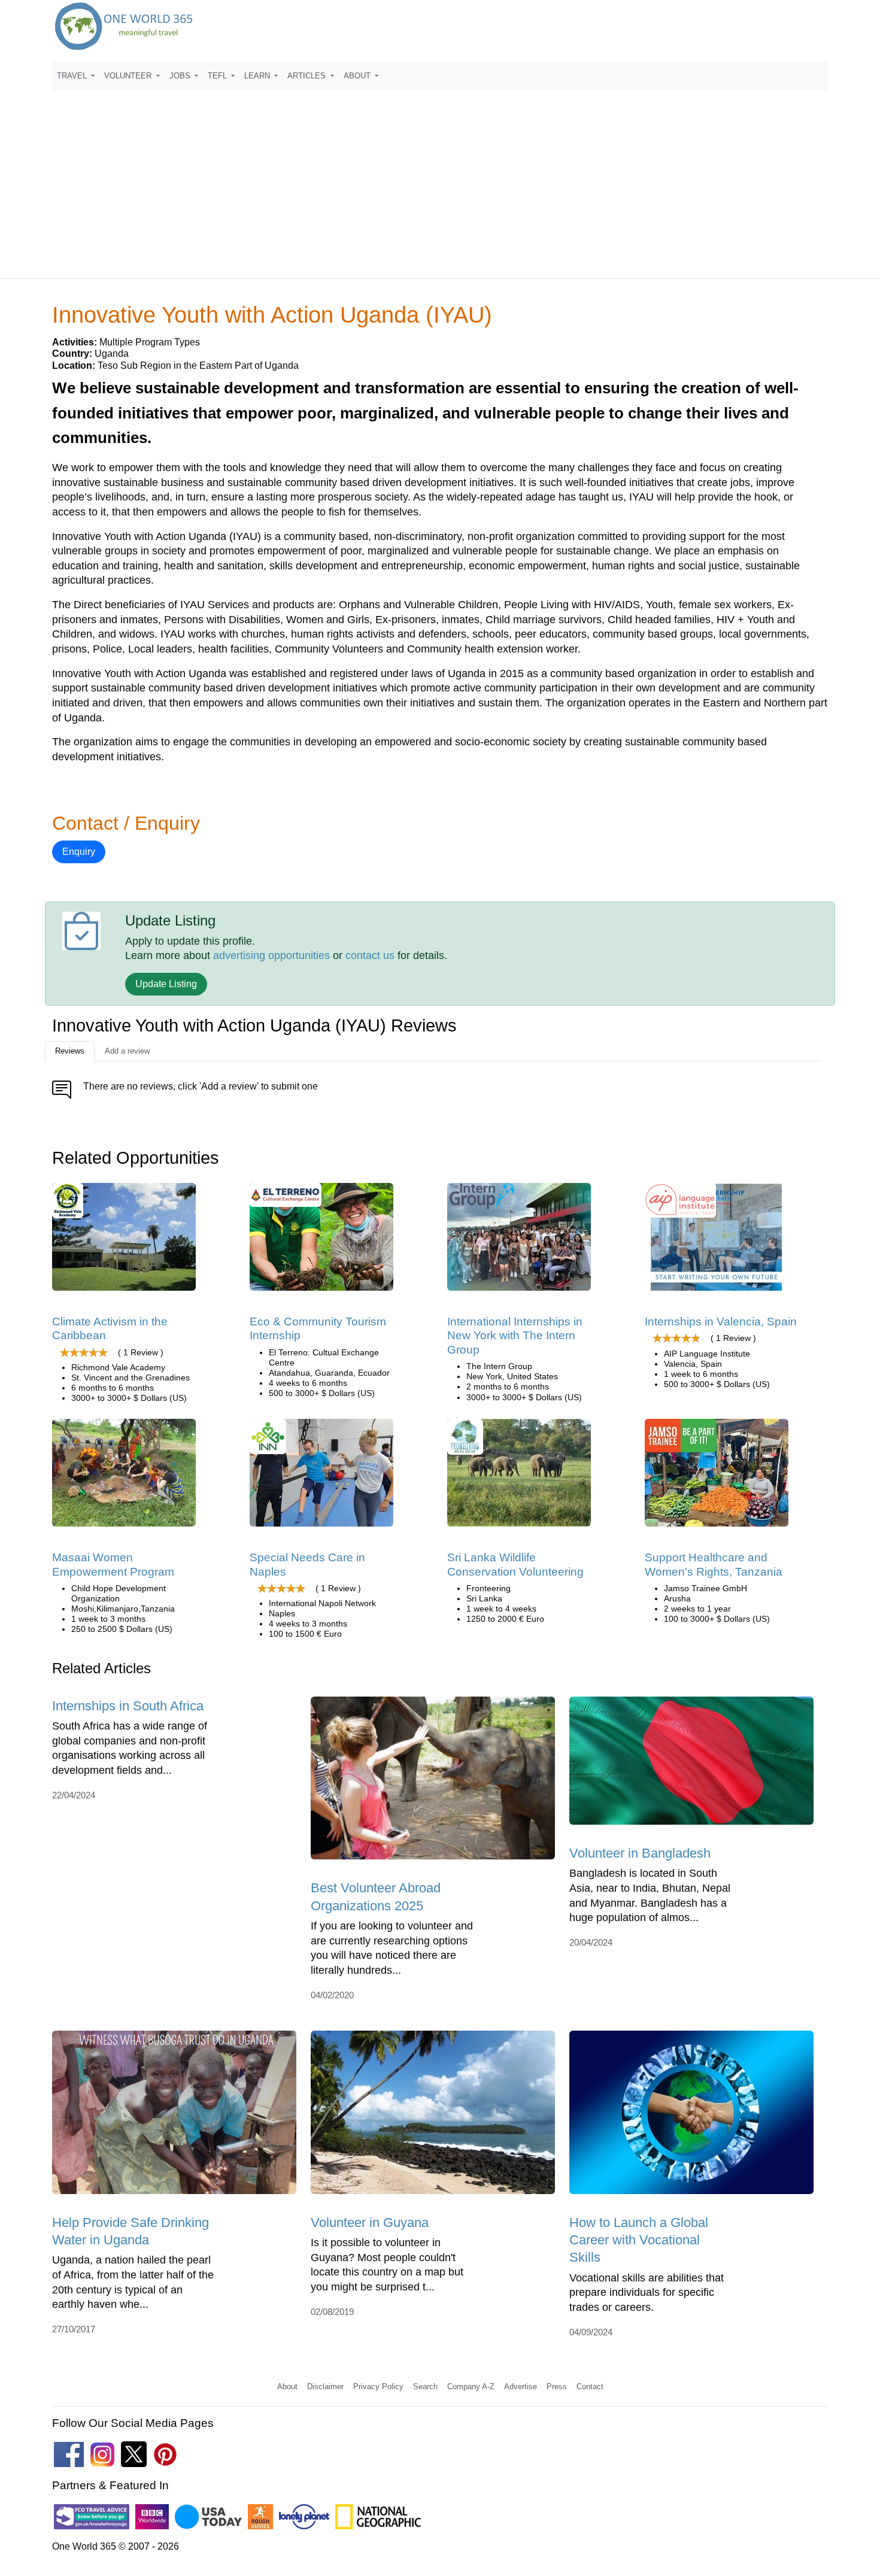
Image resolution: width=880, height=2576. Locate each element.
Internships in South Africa (128, 1706)
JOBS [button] (181, 76)
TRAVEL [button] (73, 76)
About (287, 2387)
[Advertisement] (440, 179)
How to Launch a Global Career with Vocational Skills (639, 2240)
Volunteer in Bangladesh (640, 1853)
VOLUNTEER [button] (129, 76)
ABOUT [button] (358, 76)
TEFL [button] (219, 76)
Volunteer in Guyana (370, 2222)
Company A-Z (471, 2387)
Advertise (521, 2387)
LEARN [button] (258, 76)
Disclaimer (325, 2387)
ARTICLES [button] (308, 76)
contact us (370, 955)
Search (425, 2387)
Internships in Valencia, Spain (721, 1322)
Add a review (127, 1051)
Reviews (70, 1051)
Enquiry (79, 852)
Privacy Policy (378, 2387)
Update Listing (166, 984)
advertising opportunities (271, 955)
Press (557, 2387)
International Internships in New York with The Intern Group (515, 1336)
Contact (590, 2387)
